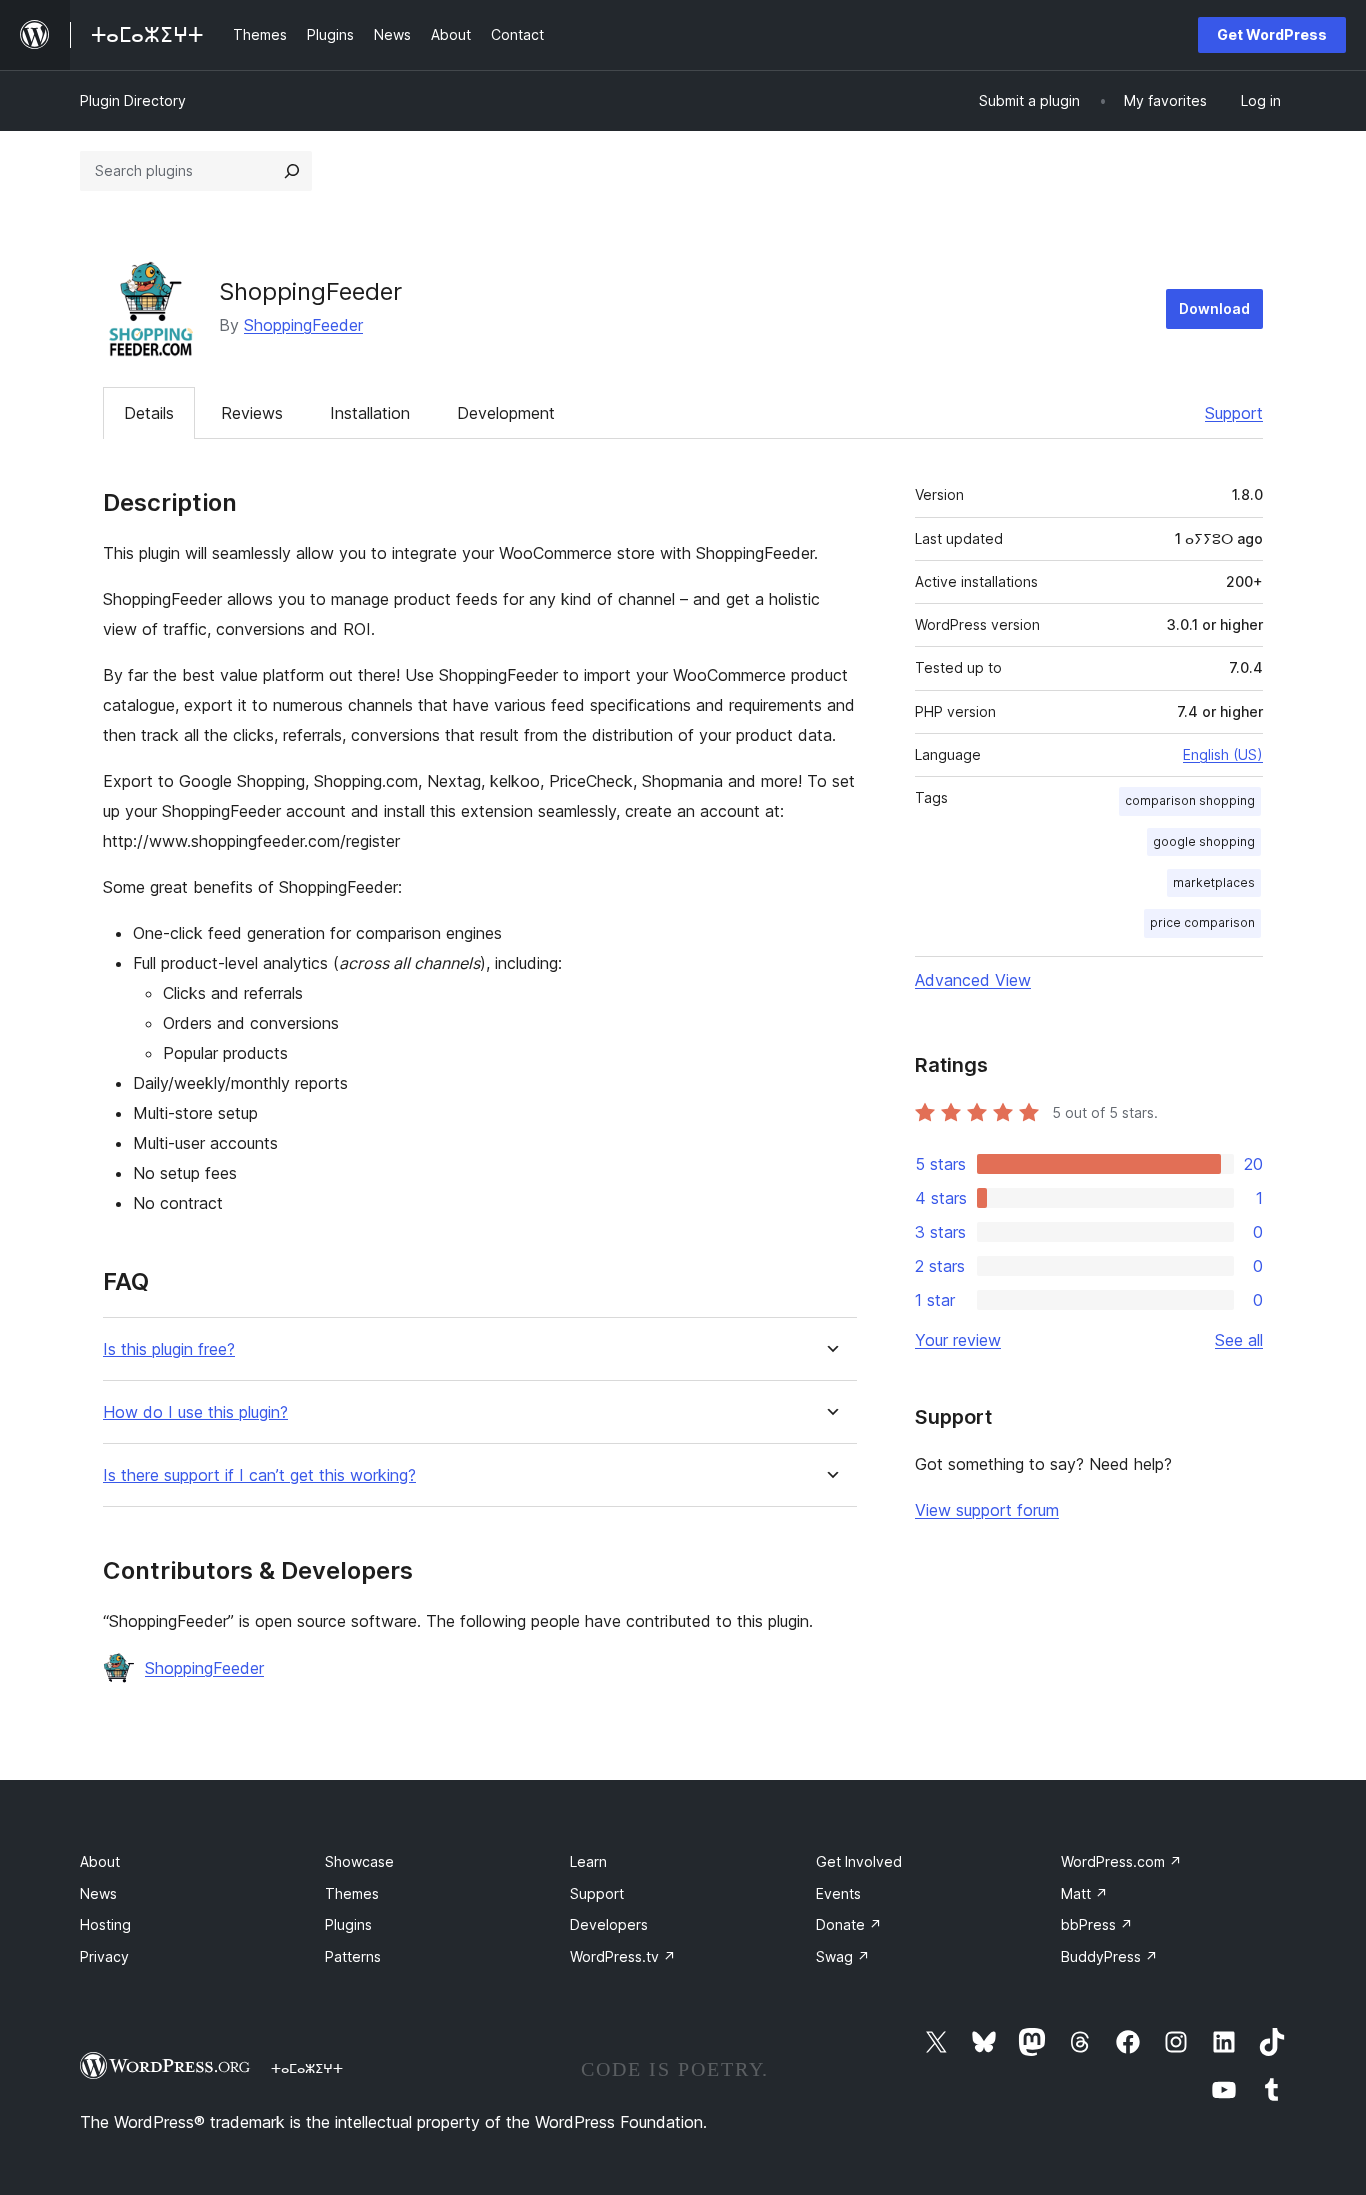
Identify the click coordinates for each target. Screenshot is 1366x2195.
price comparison (1202, 922)
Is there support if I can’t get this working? (259, 1475)
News (98, 1893)
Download (1214, 308)
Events (838, 1893)
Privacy (104, 1956)
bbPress (1097, 1924)
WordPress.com (1121, 1861)
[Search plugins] (292, 171)
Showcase (359, 1861)
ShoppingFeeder (303, 325)
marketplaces (1214, 882)
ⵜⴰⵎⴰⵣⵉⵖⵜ (307, 2068)
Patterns (353, 1956)
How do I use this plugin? (195, 1412)
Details (149, 413)
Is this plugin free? (169, 1349)
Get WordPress (1272, 34)
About (100, 1861)
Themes (352, 1893)
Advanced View (973, 980)
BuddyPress (1109, 1956)
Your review (958, 1340)
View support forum (987, 1510)
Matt (1084, 1893)
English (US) (1223, 754)
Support (1234, 413)
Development (506, 413)
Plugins (348, 1924)
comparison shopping (1190, 800)
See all (1239, 1340)
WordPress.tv (623, 1956)
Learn (588, 1861)
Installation (370, 413)
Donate (849, 1924)
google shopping (1204, 841)
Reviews (252, 413)
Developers (609, 1924)
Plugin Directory (133, 100)
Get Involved (859, 1861)
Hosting (105, 1924)
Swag (843, 1956)
